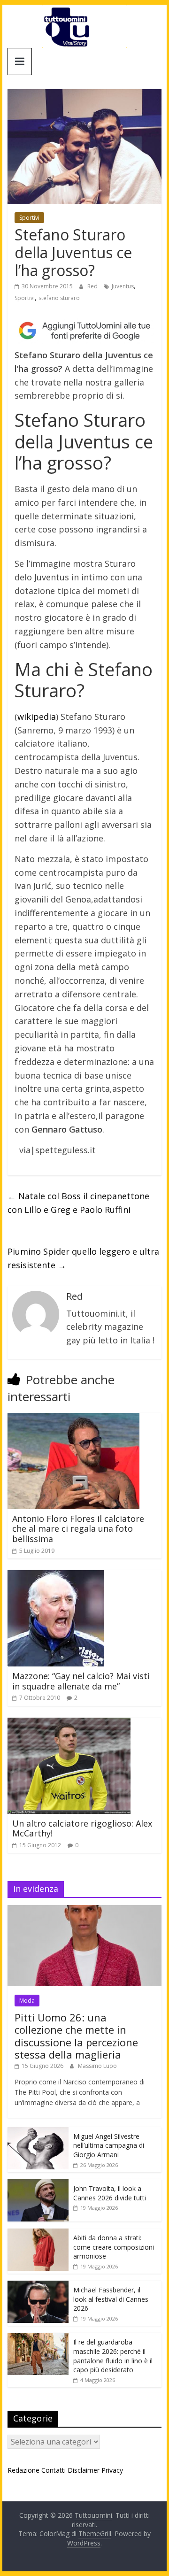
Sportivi (29, 218)
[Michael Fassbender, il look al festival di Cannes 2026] (38, 2286)
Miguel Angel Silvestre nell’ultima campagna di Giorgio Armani (109, 2145)
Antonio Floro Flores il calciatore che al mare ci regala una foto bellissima (78, 1529)
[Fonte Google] (84, 331)
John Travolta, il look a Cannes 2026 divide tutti (110, 2193)
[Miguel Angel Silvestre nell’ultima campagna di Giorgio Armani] (38, 2132)
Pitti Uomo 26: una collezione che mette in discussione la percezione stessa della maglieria (76, 2036)
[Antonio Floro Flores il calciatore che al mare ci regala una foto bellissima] (73, 1419)
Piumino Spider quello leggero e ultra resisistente (83, 1258)
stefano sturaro (59, 298)
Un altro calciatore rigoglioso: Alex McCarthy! (82, 1828)
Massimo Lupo (97, 2066)
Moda (27, 2001)
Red (93, 286)
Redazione (23, 2470)
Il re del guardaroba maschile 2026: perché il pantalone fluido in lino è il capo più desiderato (113, 2356)
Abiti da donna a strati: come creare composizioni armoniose (114, 2247)
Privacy (112, 2470)
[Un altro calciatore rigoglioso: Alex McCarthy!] (69, 1723)
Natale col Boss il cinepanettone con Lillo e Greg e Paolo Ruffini (78, 1203)
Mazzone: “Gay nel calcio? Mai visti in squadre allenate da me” (81, 1681)
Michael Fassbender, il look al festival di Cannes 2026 (111, 2299)
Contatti (54, 2470)
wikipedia (37, 717)
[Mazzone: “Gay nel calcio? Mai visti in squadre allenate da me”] (56, 1576)
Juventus (123, 286)
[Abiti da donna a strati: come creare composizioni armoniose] (38, 2233)
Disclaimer (84, 2470)
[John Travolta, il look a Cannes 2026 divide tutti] (38, 2184)
